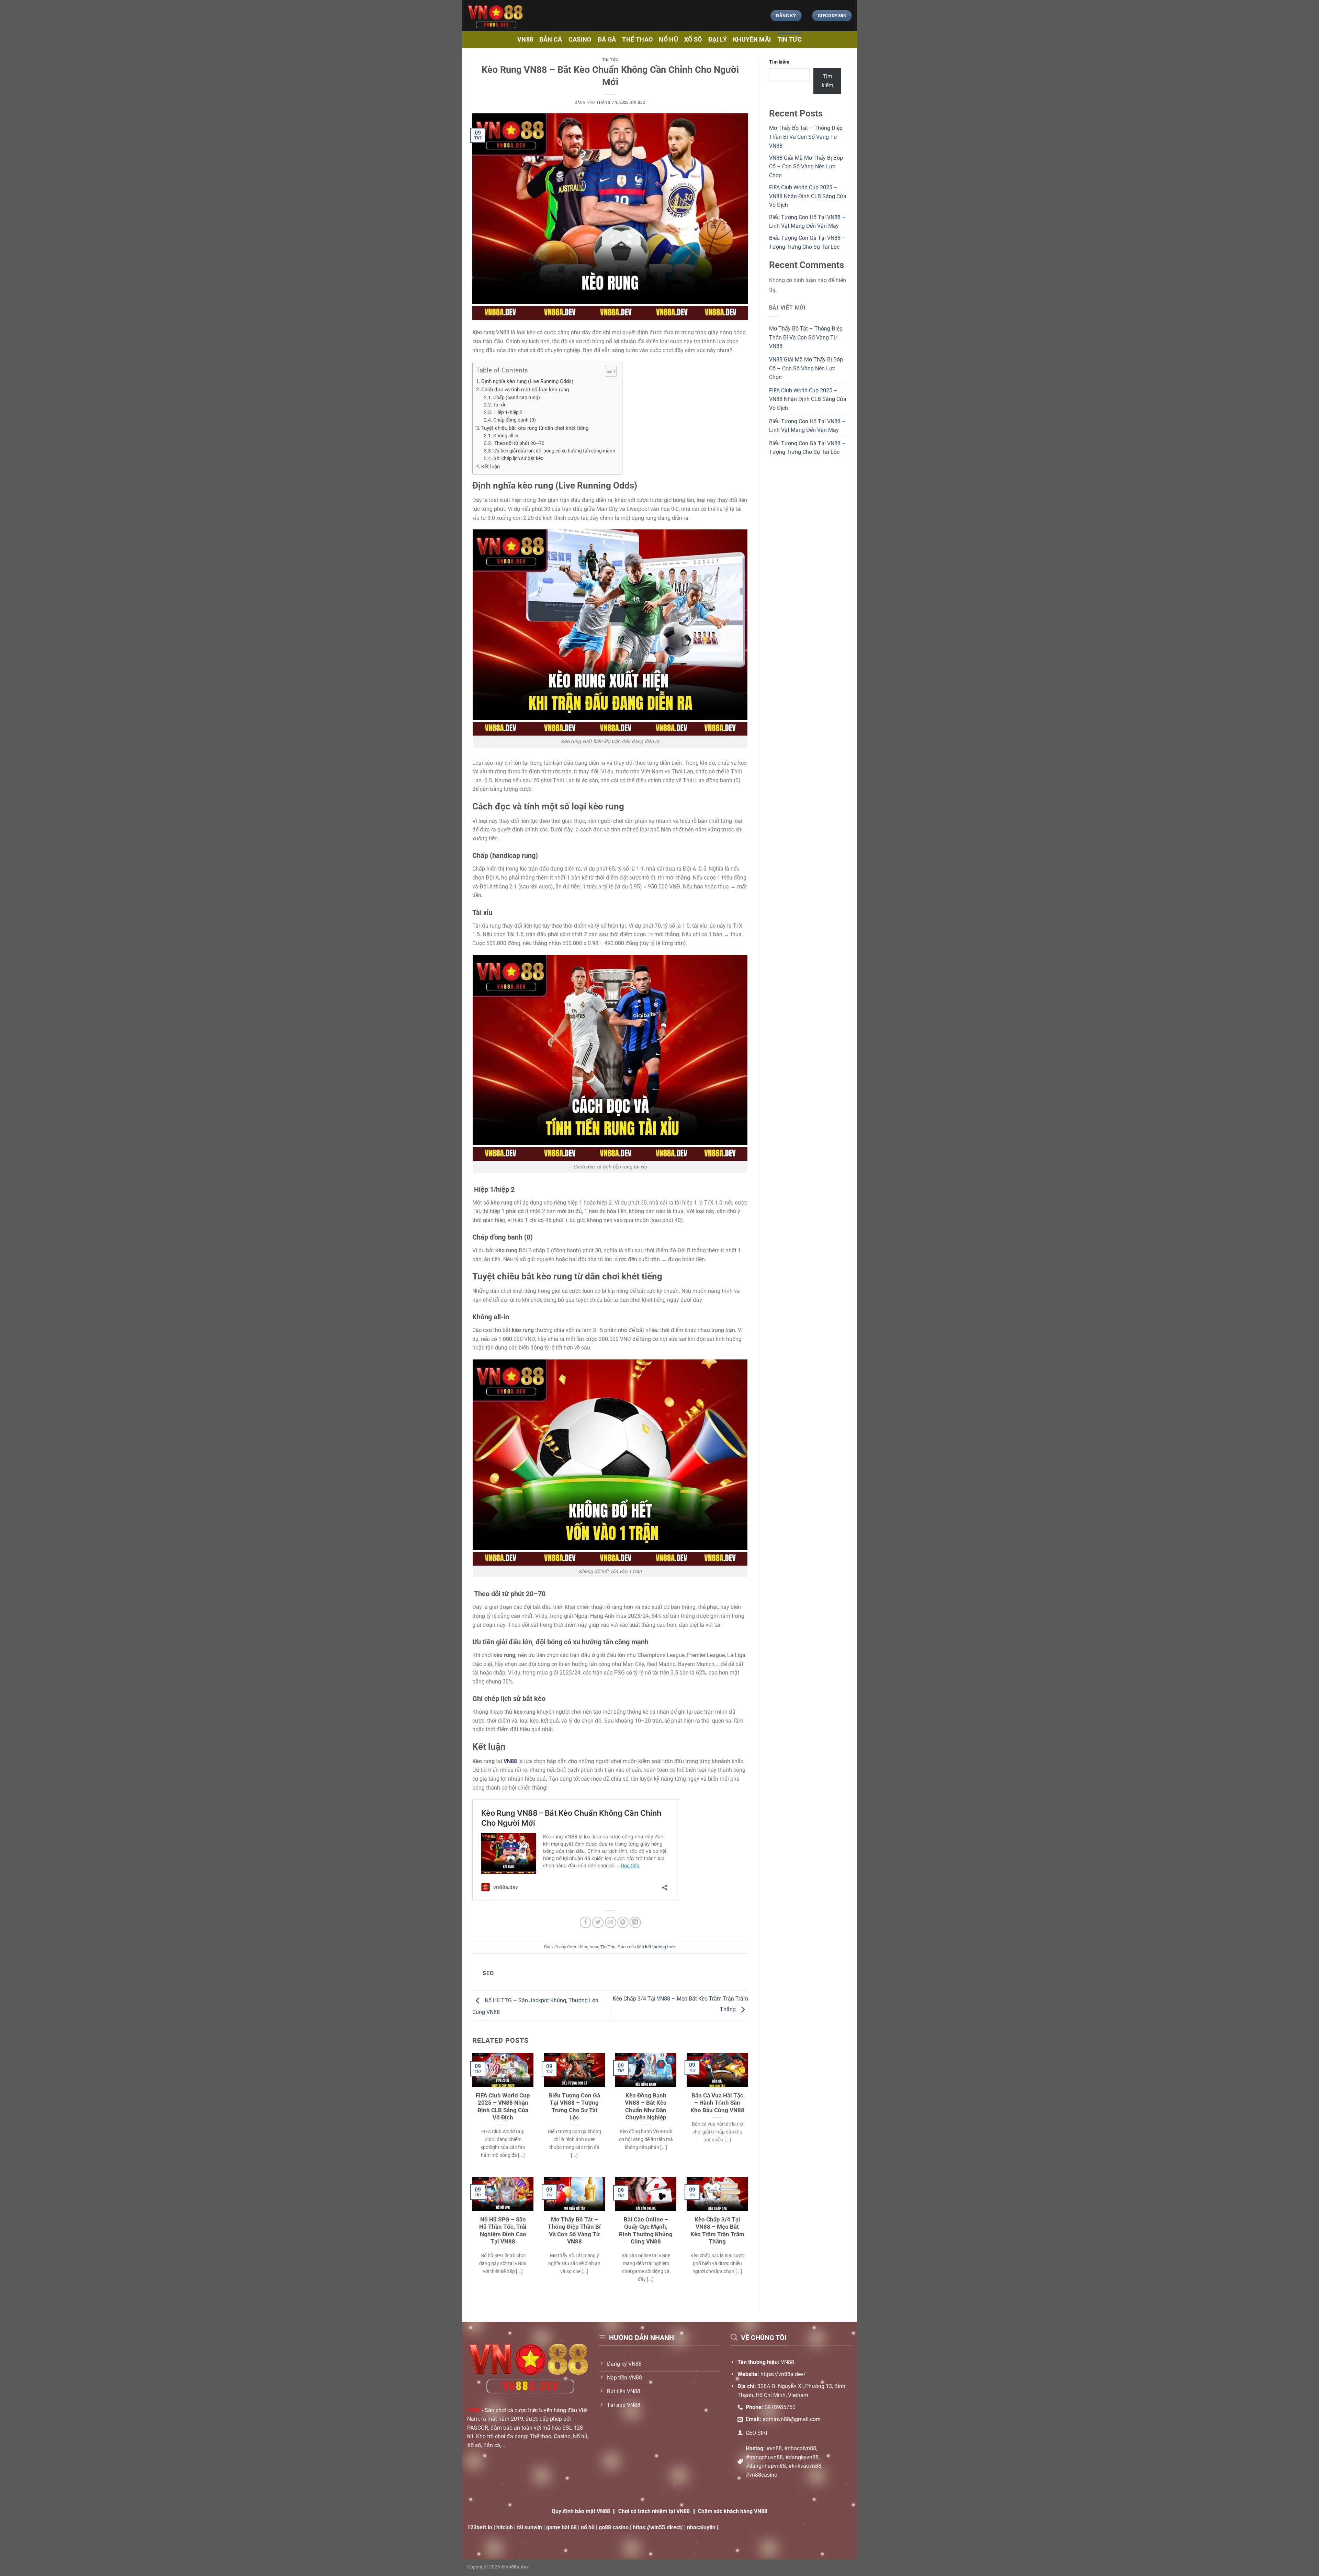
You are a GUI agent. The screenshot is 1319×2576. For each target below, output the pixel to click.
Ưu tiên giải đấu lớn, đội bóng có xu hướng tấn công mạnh (554, 451)
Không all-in (506, 436)
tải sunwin (529, 2527)
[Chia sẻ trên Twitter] (598, 1922)
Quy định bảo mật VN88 (581, 2511)
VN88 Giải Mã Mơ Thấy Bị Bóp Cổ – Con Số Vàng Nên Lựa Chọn (806, 167)
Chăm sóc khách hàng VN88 (733, 2511)
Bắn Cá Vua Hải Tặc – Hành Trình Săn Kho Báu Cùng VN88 (717, 2103)
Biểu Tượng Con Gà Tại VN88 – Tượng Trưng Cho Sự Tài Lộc (574, 2107)
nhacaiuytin (701, 2527)
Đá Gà (607, 40)
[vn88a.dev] (587, 16)
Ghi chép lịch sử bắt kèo (518, 458)
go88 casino (614, 2527)
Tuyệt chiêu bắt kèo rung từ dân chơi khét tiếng (535, 428)
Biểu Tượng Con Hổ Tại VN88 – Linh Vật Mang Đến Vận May (807, 426)
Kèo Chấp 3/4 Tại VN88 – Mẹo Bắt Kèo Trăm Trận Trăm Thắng (717, 2231)
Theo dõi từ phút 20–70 (519, 443)
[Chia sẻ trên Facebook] (585, 1922)
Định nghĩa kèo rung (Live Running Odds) (527, 381)
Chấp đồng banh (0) (515, 420)
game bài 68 (561, 2527)
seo (642, 103)
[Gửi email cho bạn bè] (611, 1922)
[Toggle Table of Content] (607, 371)
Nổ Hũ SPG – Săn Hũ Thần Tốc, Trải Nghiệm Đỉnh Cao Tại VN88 (503, 2231)
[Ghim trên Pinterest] (623, 1922)
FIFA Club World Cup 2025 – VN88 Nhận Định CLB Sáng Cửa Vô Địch (503, 2107)
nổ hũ (588, 2527)
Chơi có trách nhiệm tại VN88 (654, 2511)
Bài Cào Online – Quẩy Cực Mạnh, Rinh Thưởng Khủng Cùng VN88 (646, 2231)
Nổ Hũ (668, 40)
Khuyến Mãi (752, 40)
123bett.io (480, 2527)
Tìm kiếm (779, 62)
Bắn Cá (551, 40)
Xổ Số (693, 40)
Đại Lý (718, 40)
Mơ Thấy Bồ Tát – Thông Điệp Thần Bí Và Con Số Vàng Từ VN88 (574, 2231)
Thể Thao (637, 40)
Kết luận (491, 467)
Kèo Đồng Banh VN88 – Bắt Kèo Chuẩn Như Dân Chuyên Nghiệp (646, 2107)
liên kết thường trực (656, 1947)
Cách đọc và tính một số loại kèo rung (525, 390)
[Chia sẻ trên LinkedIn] (635, 1922)
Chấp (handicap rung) (517, 397)
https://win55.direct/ (658, 2527)
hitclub (505, 2527)
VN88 (525, 40)
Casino (580, 40)
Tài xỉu (500, 405)
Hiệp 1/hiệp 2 (508, 412)
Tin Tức (790, 40)
